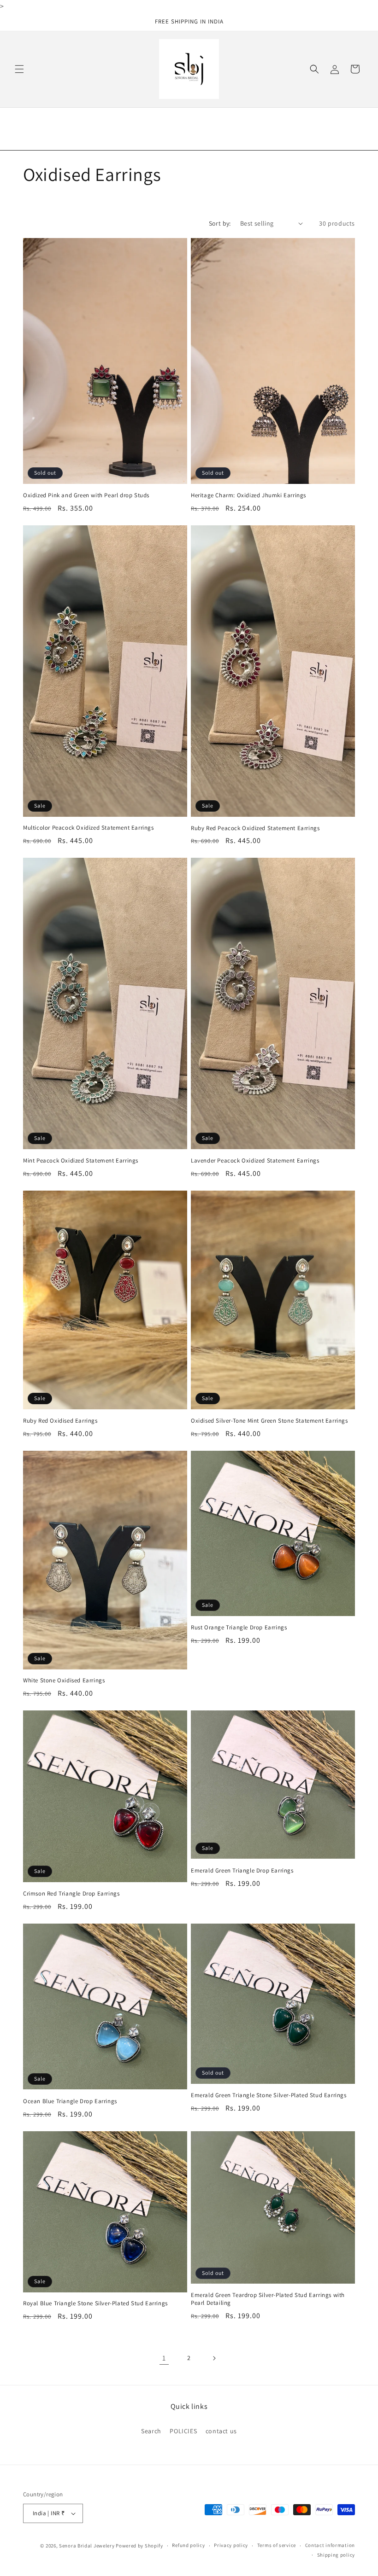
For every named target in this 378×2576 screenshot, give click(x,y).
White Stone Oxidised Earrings (64, 1681)
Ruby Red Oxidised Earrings (60, 1421)
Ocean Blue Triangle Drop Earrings (70, 2101)
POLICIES (183, 2431)
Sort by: (220, 223)
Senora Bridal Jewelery (87, 2546)
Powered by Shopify (139, 2546)
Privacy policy (231, 2545)
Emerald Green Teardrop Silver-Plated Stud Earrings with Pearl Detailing (268, 2299)
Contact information (330, 2545)
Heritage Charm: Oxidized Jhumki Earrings (248, 495)
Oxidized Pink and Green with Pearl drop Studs (86, 495)
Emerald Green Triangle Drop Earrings (242, 1871)
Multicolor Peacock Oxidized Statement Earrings (89, 828)
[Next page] (214, 2358)
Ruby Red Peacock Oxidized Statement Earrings (255, 828)
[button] (19, 69)
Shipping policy (336, 2555)
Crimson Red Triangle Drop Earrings (71, 1894)
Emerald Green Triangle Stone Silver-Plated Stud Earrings (269, 2095)
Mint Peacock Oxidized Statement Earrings (81, 1161)
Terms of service (277, 2545)
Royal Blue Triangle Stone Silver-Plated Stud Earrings (95, 2303)
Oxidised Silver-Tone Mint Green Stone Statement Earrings (269, 1421)
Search (151, 2431)
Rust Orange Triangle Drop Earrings (239, 1628)
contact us (221, 2431)
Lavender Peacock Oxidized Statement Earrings (255, 1161)
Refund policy (188, 2545)
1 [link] (164, 2358)
